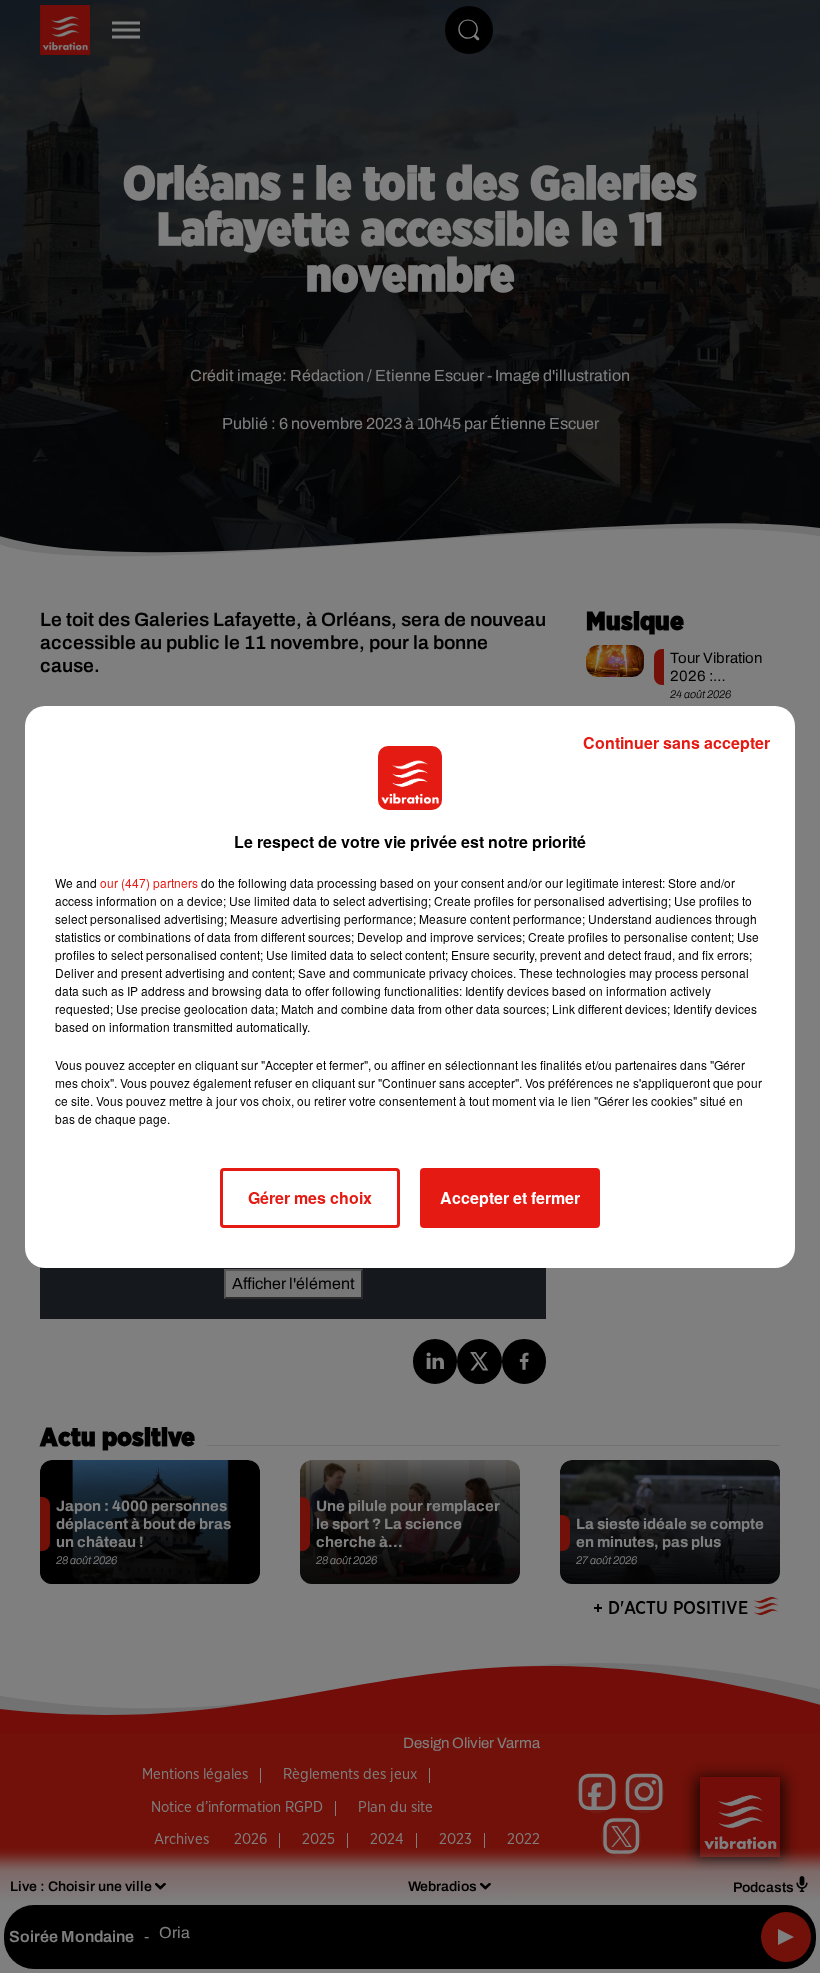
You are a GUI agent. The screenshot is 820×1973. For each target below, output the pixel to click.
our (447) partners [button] (149, 882)
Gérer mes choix (310, 1197)
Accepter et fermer (510, 1197)
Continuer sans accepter (676, 742)
